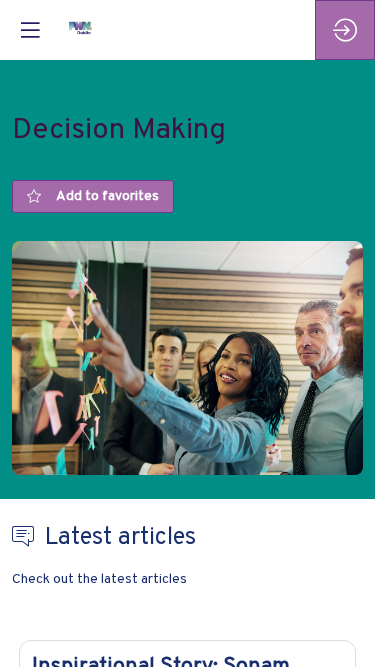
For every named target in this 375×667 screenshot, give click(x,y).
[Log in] (345, 30)
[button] (30, 30)
